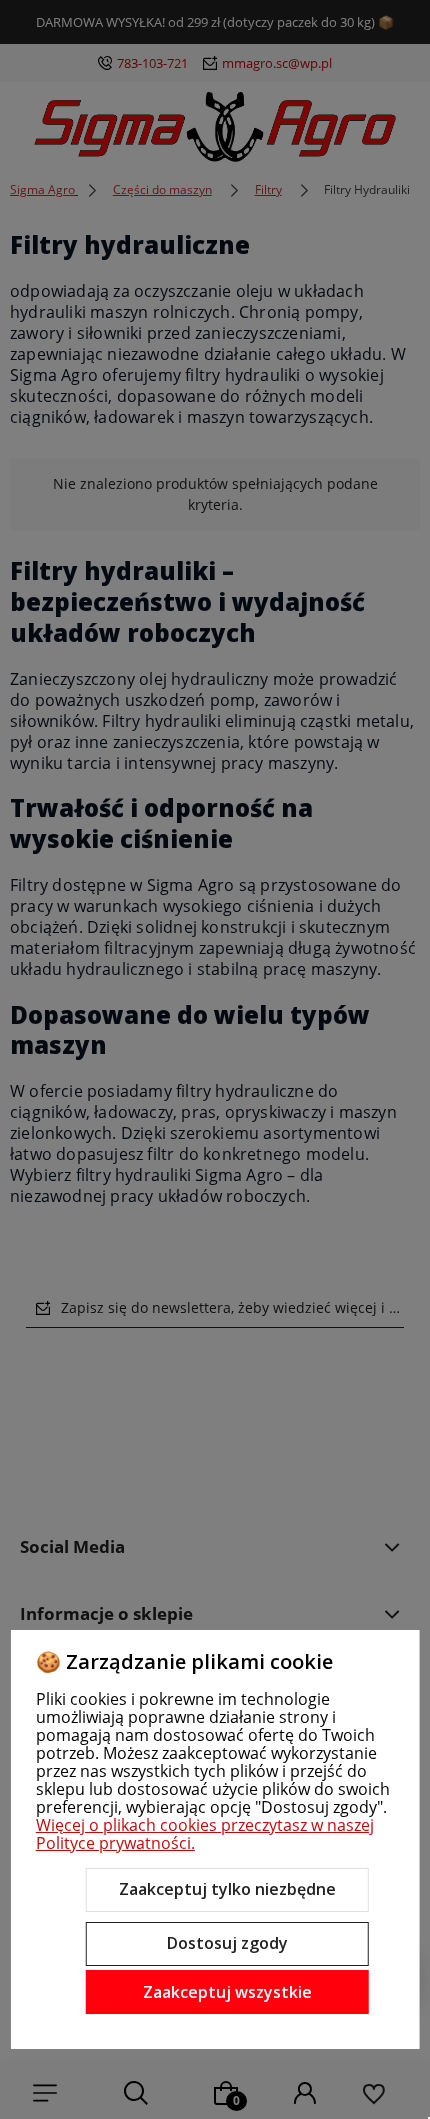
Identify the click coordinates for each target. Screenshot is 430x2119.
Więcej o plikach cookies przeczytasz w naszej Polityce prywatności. (205, 1834)
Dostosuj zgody (227, 1943)
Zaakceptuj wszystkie (227, 1992)
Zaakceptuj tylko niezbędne (227, 1889)
